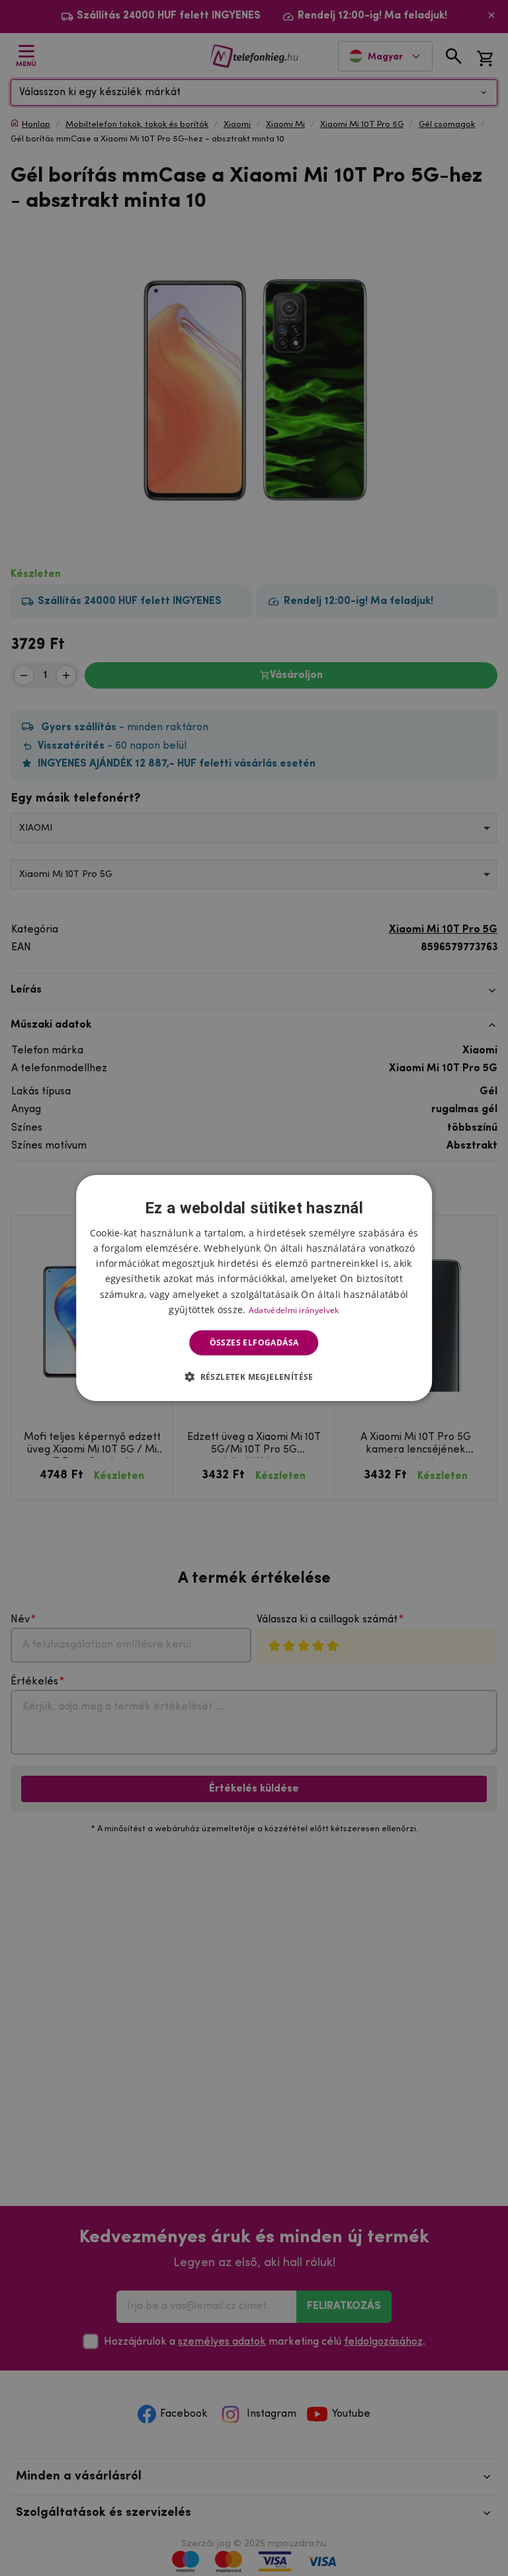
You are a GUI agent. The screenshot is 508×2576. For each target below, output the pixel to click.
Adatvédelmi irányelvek (294, 1310)
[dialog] (254, 1288)
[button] (254, 1377)
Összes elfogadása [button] (254, 1343)
